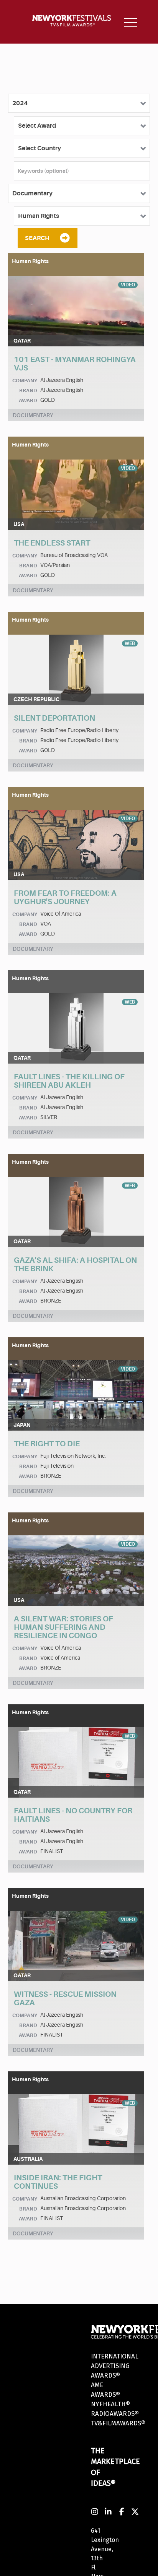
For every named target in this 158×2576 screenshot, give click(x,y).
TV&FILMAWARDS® (118, 2423)
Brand (28, 391)
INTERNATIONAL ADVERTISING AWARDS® (115, 2366)
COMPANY (25, 381)
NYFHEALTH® (110, 2404)
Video (128, 285)
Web (130, 643)
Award (28, 400)
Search (37, 238)
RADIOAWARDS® (115, 2414)
